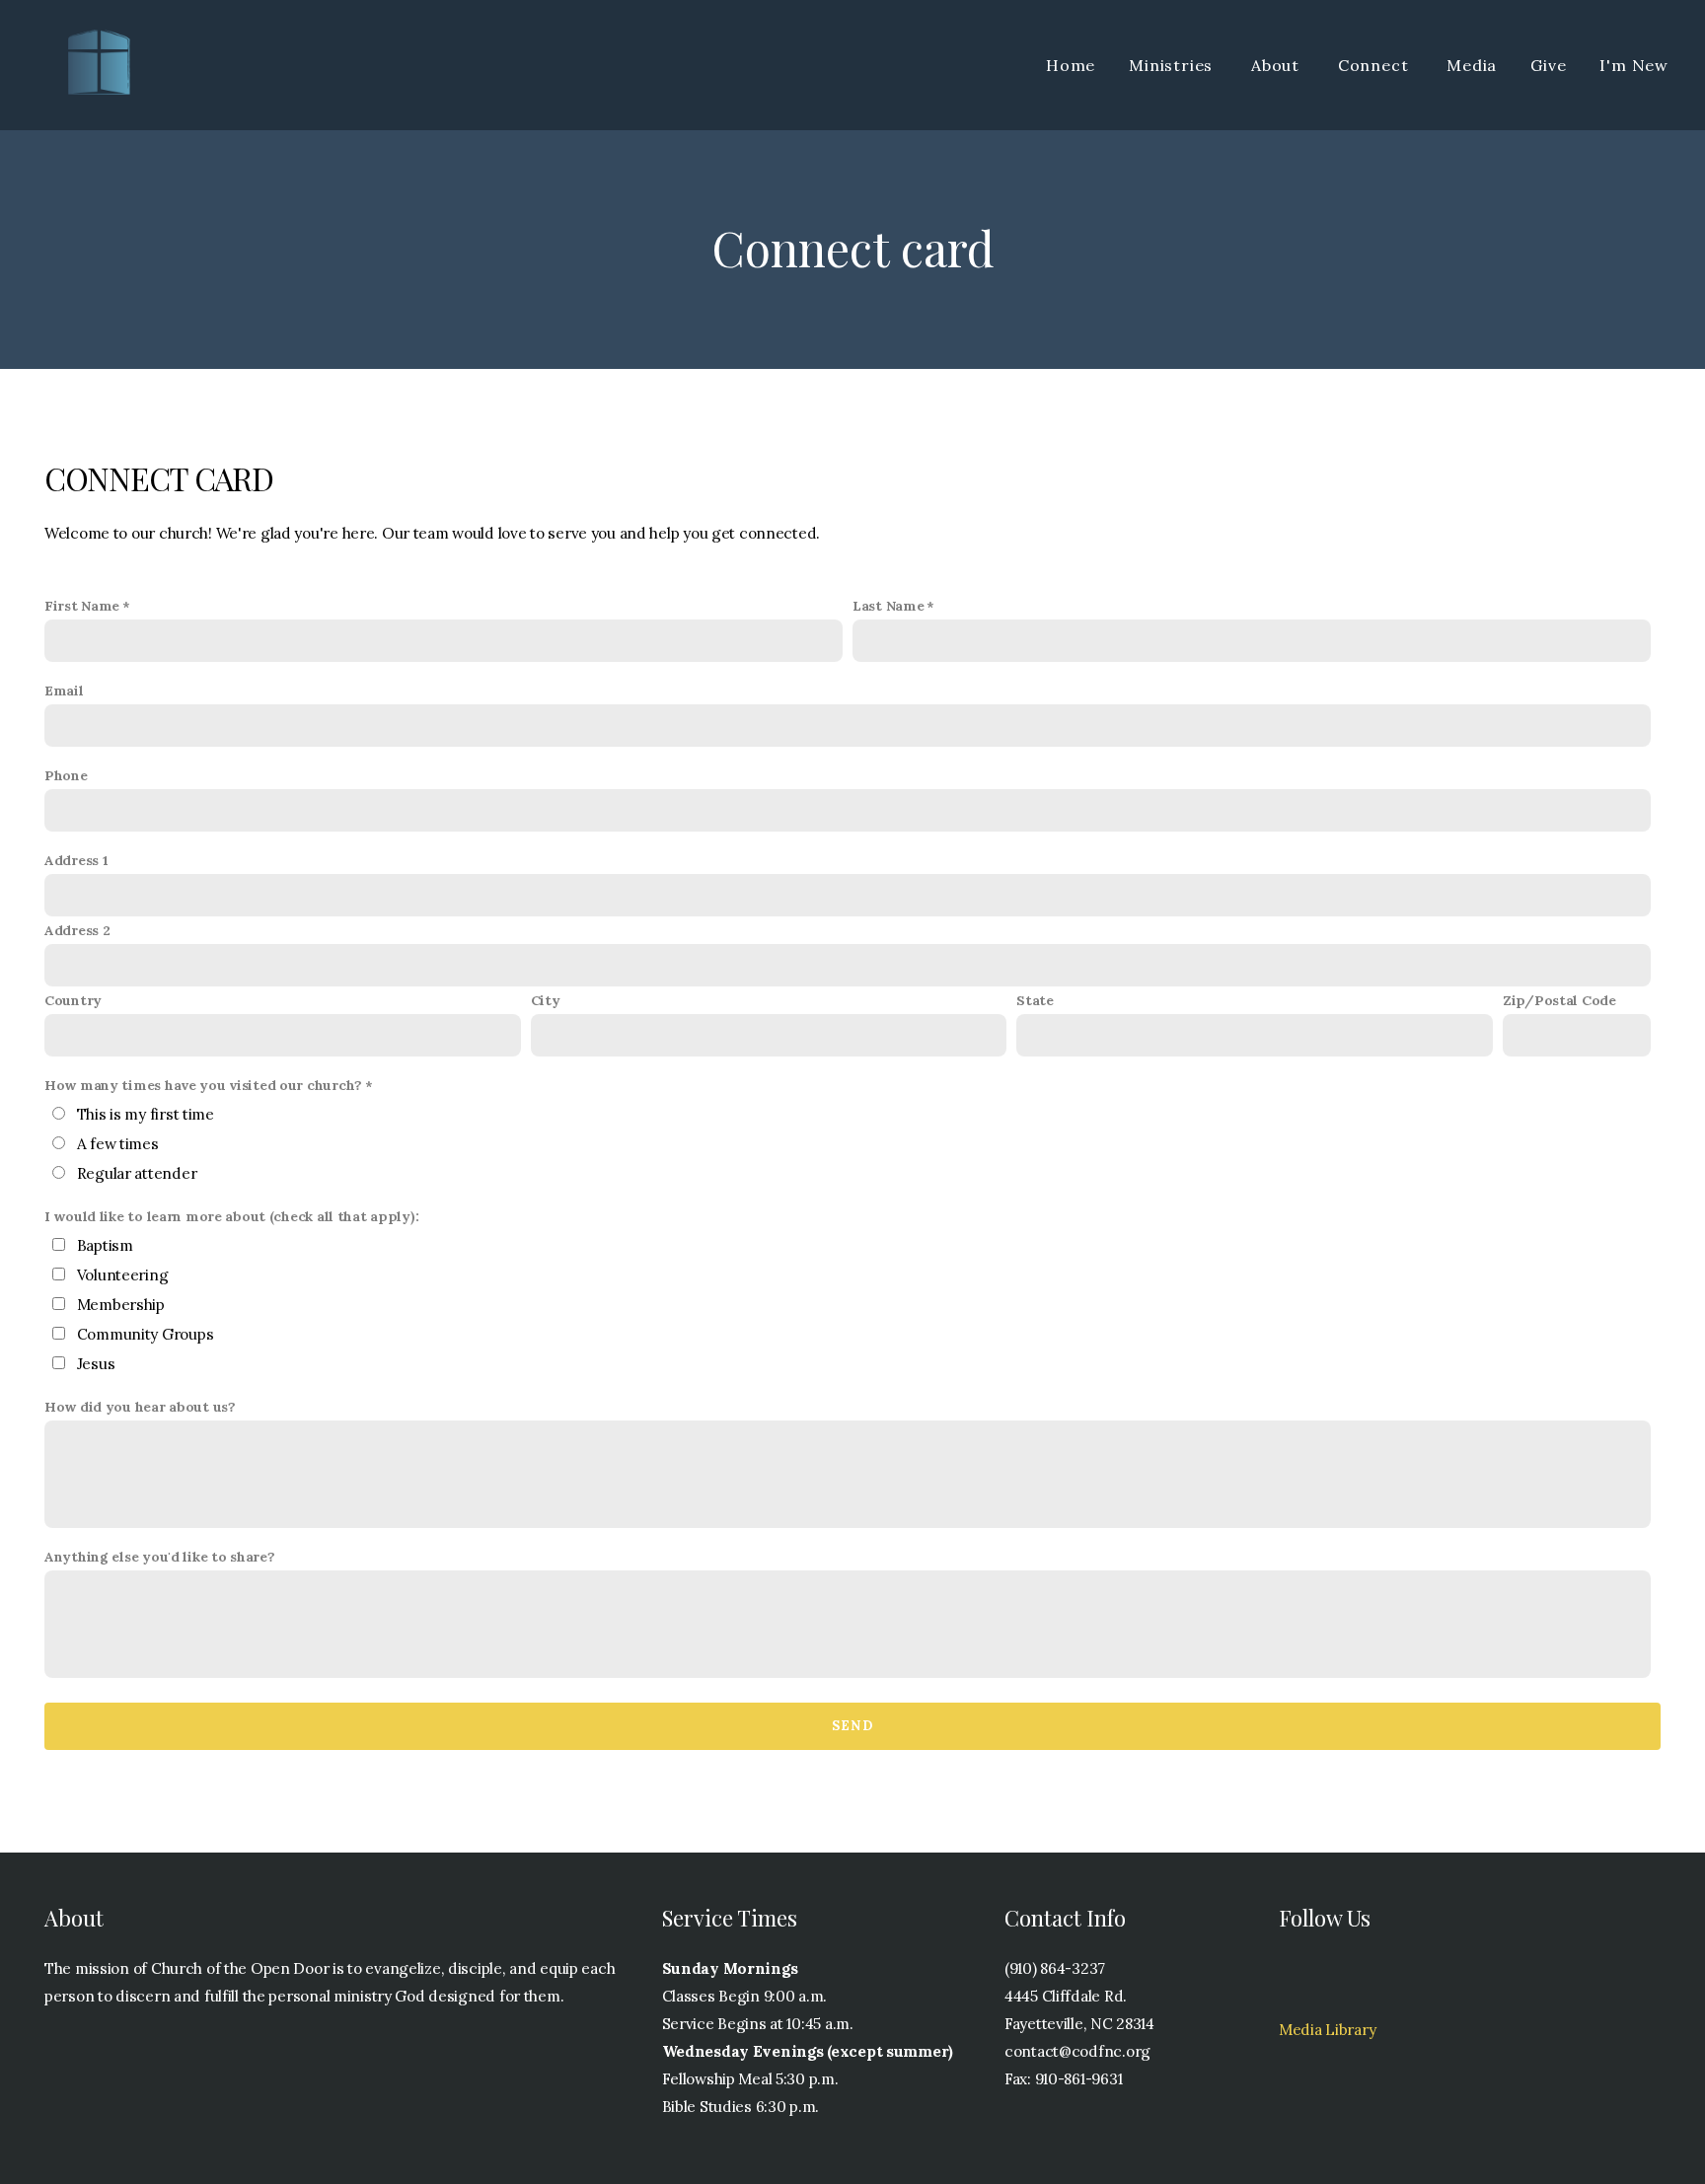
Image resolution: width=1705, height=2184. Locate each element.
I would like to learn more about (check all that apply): (231, 1216)
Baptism (105, 1245)
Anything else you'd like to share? (159, 1557)
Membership (121, 1305)
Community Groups (146, 1334)
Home (1071, 65)
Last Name (888, 606)
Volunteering (123, 1275)
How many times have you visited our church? (203, 1085)
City (546, 1000)
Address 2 (77, 930)
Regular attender (137, 1173)
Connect (1375, 65)
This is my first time (146, 1114)
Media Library (1327, 2030)
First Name (82, 606)
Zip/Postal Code (1559, 1000)
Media (1472, 65)
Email (64, 691)
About (1278, 65)
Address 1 (76, 860)
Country (73, 1000)
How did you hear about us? (140, 1407)
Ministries (1173, 65)
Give (1548, 65)
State (1035, 1000)
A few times (118, 1144)
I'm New (1634, 65)
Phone (66, 775)
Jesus (96, 1364)
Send (852, 1726)
